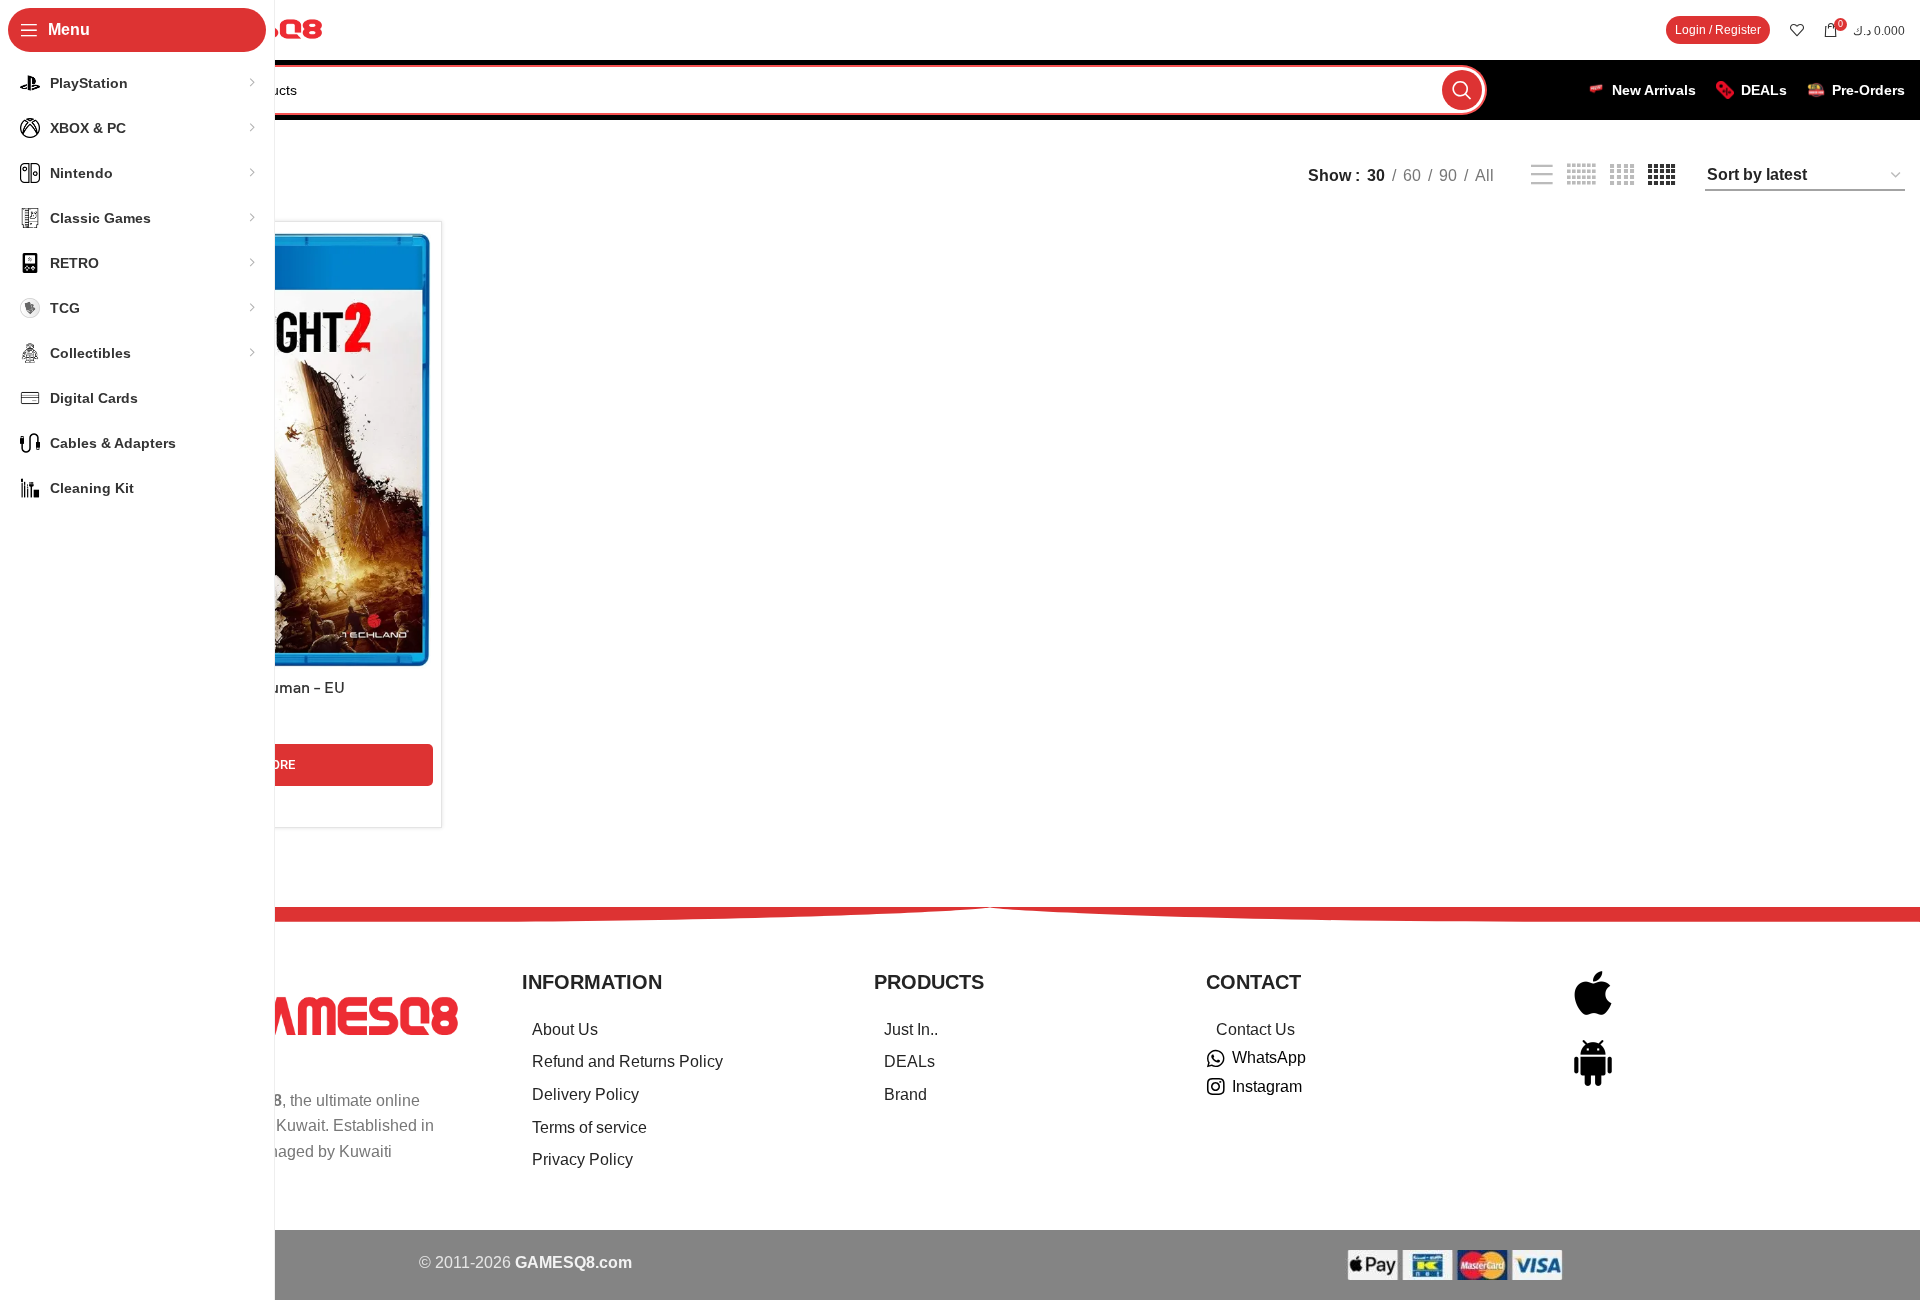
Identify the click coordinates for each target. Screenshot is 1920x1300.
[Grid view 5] (1661, 175)
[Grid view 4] (1622, 175)
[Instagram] (1216, 1087)
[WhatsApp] (1216, 1059)
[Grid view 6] (1581, 175)
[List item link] (673, 1030)
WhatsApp (1269, 1057)
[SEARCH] (1462, 90)
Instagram (1267, 1086)
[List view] (1542, 175)
